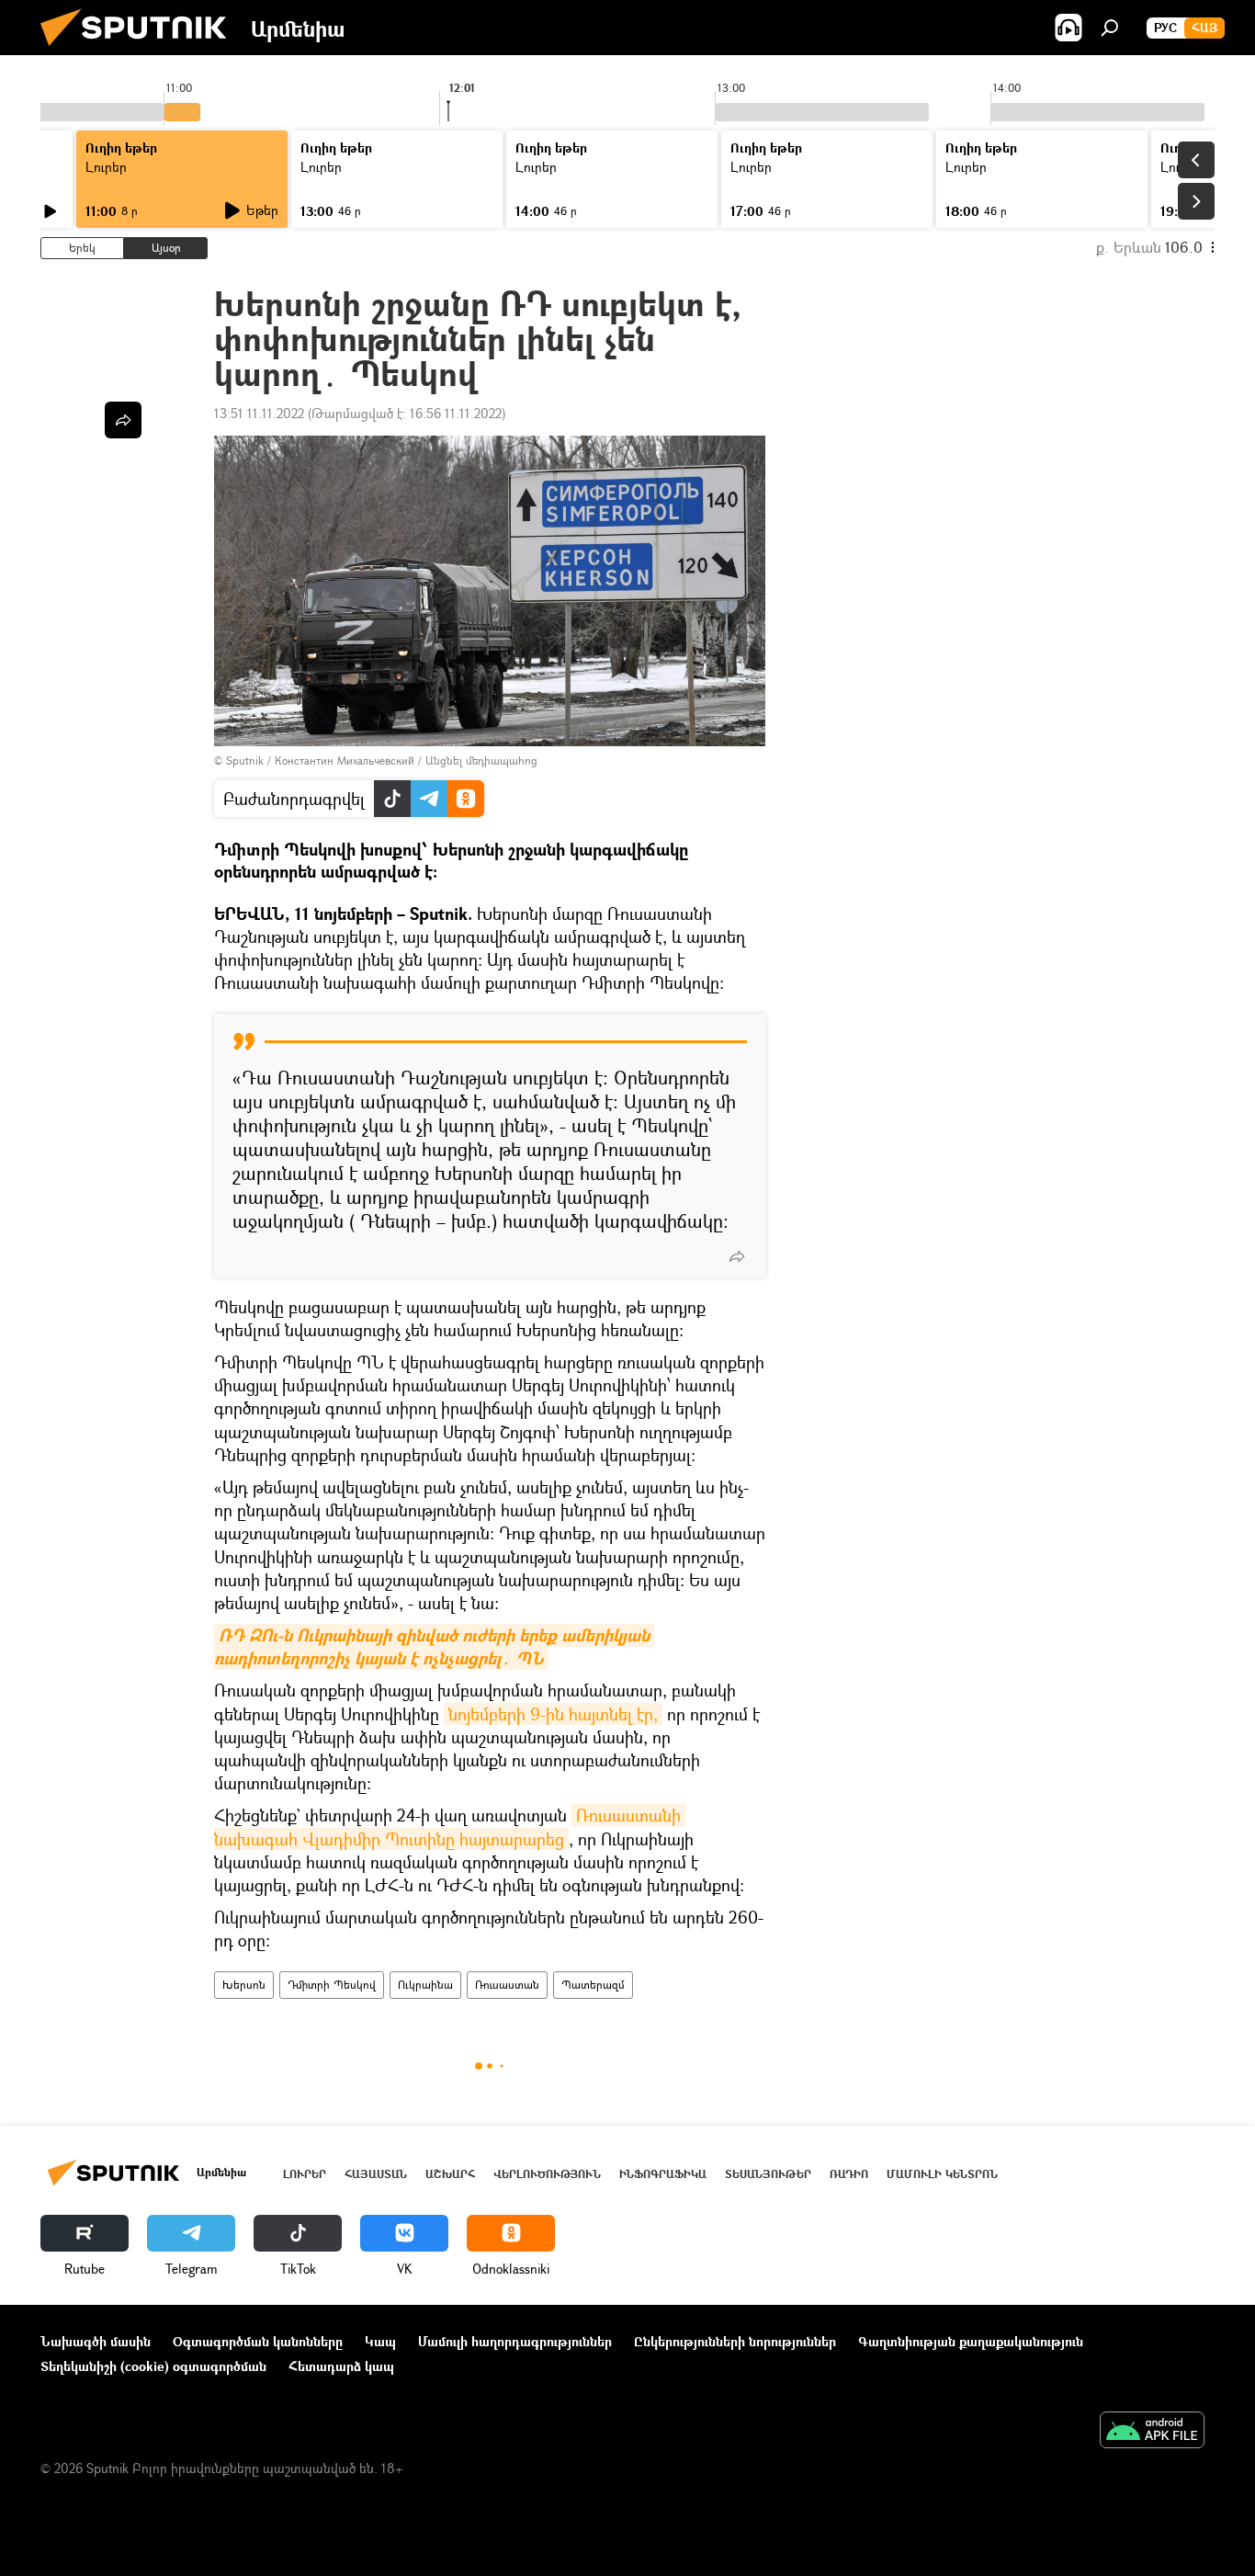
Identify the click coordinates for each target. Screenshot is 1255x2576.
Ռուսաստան (507, 1985)
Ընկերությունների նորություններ (735, 2341)
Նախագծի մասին (96, 2341)
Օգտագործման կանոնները (258, 2341)
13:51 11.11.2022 (259, 413)
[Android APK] (1152, 2432)
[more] (737, 1256)
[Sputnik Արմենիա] (141, 50)
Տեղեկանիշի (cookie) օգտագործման (153, 2366)
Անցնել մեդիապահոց (481, 760)
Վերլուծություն (547, 2174)
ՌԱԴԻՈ (849, 2174)
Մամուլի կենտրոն (942, 2174)
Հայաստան (376, 2174)
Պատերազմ (593, 1985)
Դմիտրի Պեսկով (332, 1985)
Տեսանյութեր (768, 2174)
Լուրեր (106, 167)
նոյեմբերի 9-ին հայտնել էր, (553, 1714)
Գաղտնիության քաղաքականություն (971, 2341)
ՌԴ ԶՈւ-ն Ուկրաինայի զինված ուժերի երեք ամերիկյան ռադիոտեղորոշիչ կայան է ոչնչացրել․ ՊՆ (434, 1647)
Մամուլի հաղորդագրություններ (515, 2341)
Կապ (380, 2341)
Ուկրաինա (425, 1985)
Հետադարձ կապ (341, 2366)
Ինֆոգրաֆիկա (663, 2174)
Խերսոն (244, 1985)
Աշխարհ (450, 2174)
